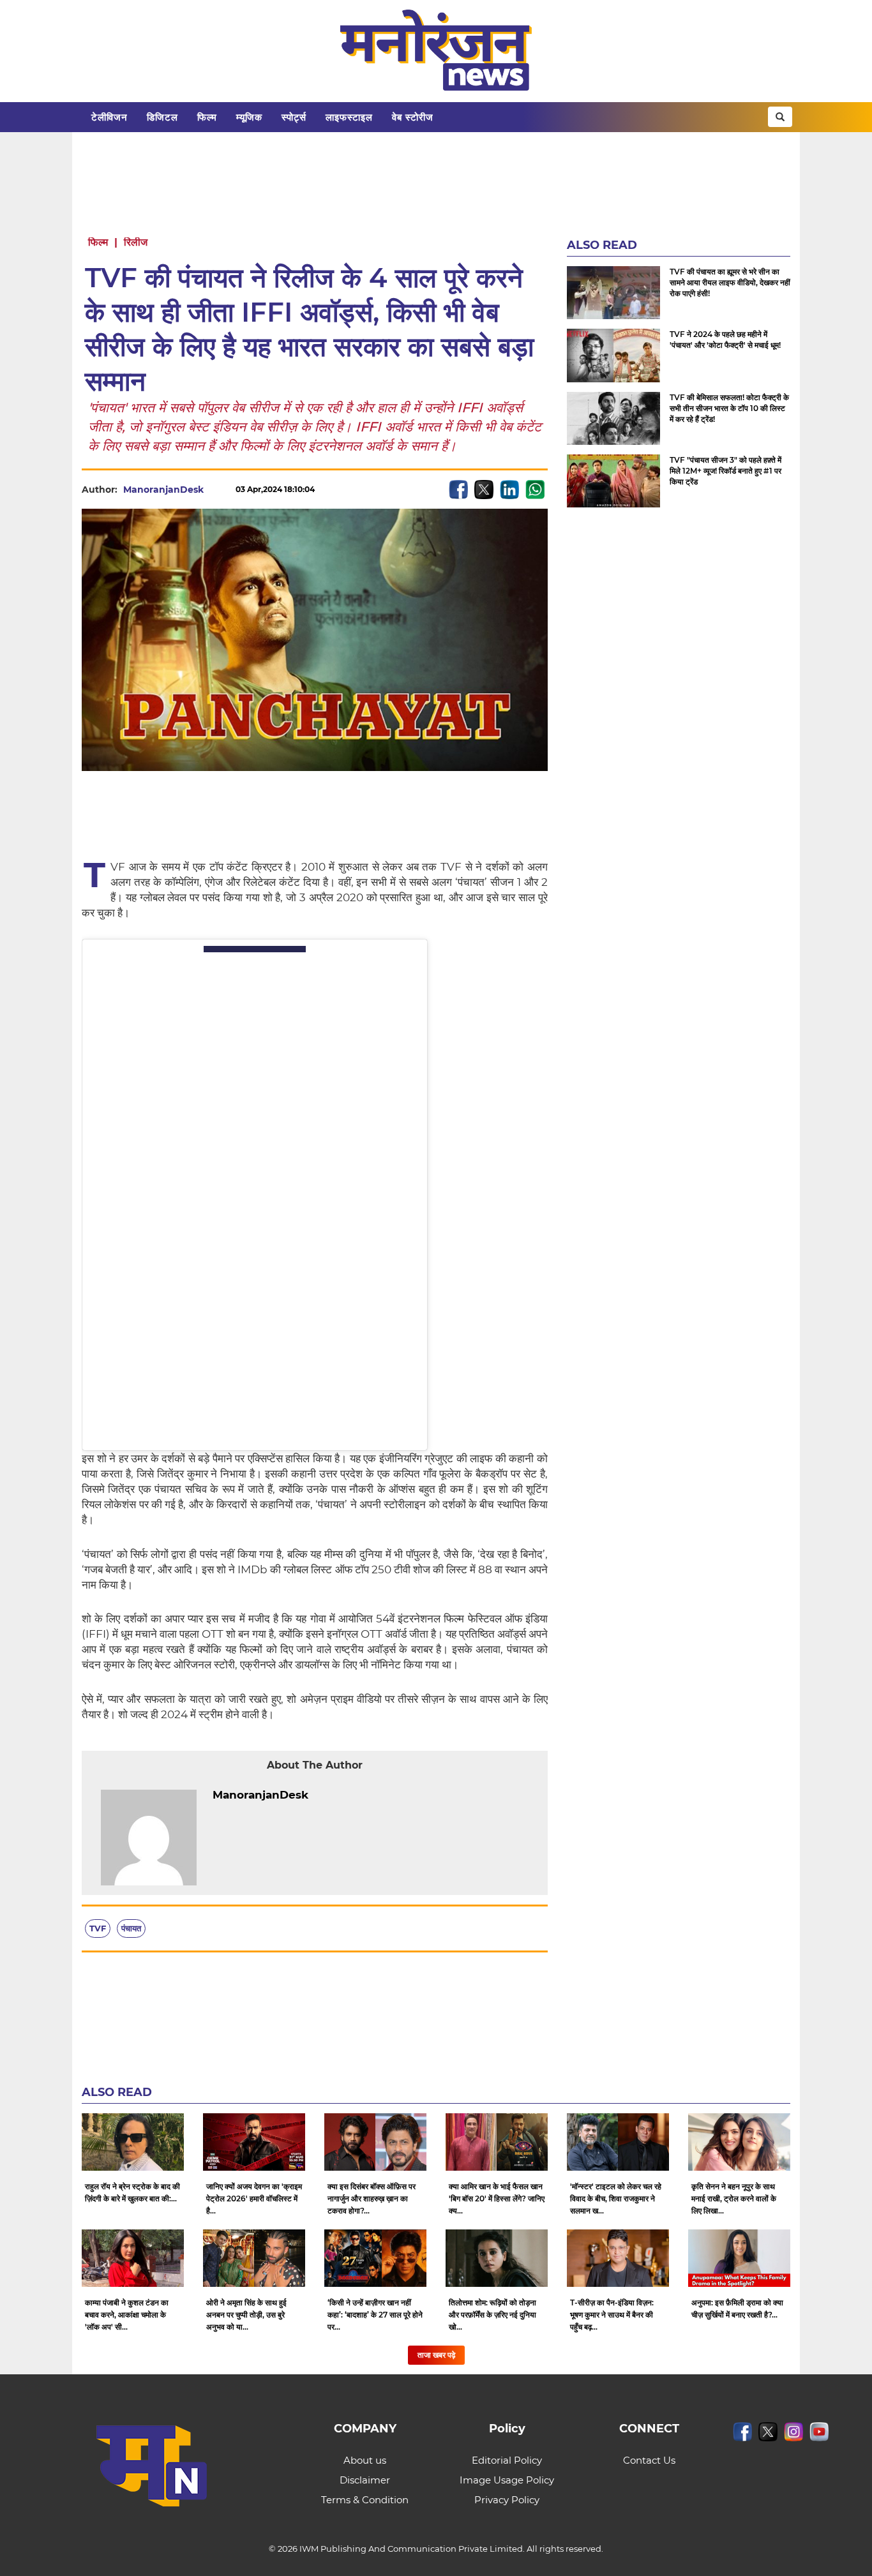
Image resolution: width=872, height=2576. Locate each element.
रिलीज (136, 242)
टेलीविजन (109, 117)
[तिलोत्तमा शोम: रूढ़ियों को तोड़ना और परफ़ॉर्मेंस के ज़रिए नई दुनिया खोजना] (497, 2258)
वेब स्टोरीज (413, 117)
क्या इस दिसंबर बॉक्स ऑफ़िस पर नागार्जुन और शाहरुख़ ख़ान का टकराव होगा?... (372, 2198)
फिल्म (207, 117)
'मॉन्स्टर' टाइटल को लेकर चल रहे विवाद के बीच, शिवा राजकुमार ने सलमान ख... (616, 2198)
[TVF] (613, 481)
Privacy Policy (507, 2500)
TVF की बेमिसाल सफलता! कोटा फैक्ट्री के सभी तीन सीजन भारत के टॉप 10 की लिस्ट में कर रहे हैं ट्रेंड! (729, 408)
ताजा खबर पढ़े (436, 2355)
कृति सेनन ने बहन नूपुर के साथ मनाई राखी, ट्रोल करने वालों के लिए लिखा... (734, 2198)
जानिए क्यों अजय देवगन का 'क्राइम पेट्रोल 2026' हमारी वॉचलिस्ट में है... (254, 2198)
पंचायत (131, 1928)
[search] (780, 117)
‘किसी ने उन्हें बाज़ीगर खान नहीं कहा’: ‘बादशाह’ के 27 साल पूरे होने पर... (375, 2315)
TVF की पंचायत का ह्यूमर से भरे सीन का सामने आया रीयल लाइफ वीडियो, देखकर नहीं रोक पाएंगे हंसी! (730, 282)
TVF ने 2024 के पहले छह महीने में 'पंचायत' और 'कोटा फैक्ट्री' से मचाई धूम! (725, 340)
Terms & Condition (365, 2500)
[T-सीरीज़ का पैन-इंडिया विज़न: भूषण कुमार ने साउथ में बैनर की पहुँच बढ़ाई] (618, 2258)
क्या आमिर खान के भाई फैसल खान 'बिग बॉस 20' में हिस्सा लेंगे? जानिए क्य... (497, 2198)
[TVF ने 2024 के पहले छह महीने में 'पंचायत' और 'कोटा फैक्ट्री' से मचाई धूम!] (613, 355)
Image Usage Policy (507, 2480)
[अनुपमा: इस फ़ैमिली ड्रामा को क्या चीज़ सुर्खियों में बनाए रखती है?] (739, 2258)
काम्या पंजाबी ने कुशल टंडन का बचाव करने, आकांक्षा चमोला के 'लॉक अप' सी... (127, 2315)
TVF (98, 1928)
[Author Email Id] (318, 1795)
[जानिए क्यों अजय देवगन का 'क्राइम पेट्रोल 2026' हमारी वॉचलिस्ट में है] (254, 2142)
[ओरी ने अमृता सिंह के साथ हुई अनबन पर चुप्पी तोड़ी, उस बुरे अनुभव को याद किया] (254, 2258)
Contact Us (649, 2460)
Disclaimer (365, 2480)
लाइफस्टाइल (349, 117)
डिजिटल (162, 117)
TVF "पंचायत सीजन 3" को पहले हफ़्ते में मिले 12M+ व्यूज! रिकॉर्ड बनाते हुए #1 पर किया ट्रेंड (725, 471)
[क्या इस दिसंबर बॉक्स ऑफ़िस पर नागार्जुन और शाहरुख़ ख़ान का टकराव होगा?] (375, 2142)
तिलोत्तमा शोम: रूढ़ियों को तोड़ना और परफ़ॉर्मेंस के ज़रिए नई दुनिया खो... (492, 2315)
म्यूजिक (249, 117)
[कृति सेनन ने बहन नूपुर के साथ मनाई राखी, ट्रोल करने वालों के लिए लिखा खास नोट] (739, 2142)
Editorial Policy (507, 2460)
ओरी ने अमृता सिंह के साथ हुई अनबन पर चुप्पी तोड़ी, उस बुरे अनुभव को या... (246, 2315)
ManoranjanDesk (163, 490)
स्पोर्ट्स (294, 117)
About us (365, 2460)
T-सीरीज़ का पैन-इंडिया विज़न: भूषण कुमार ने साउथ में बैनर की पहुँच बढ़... (612, 2315)
